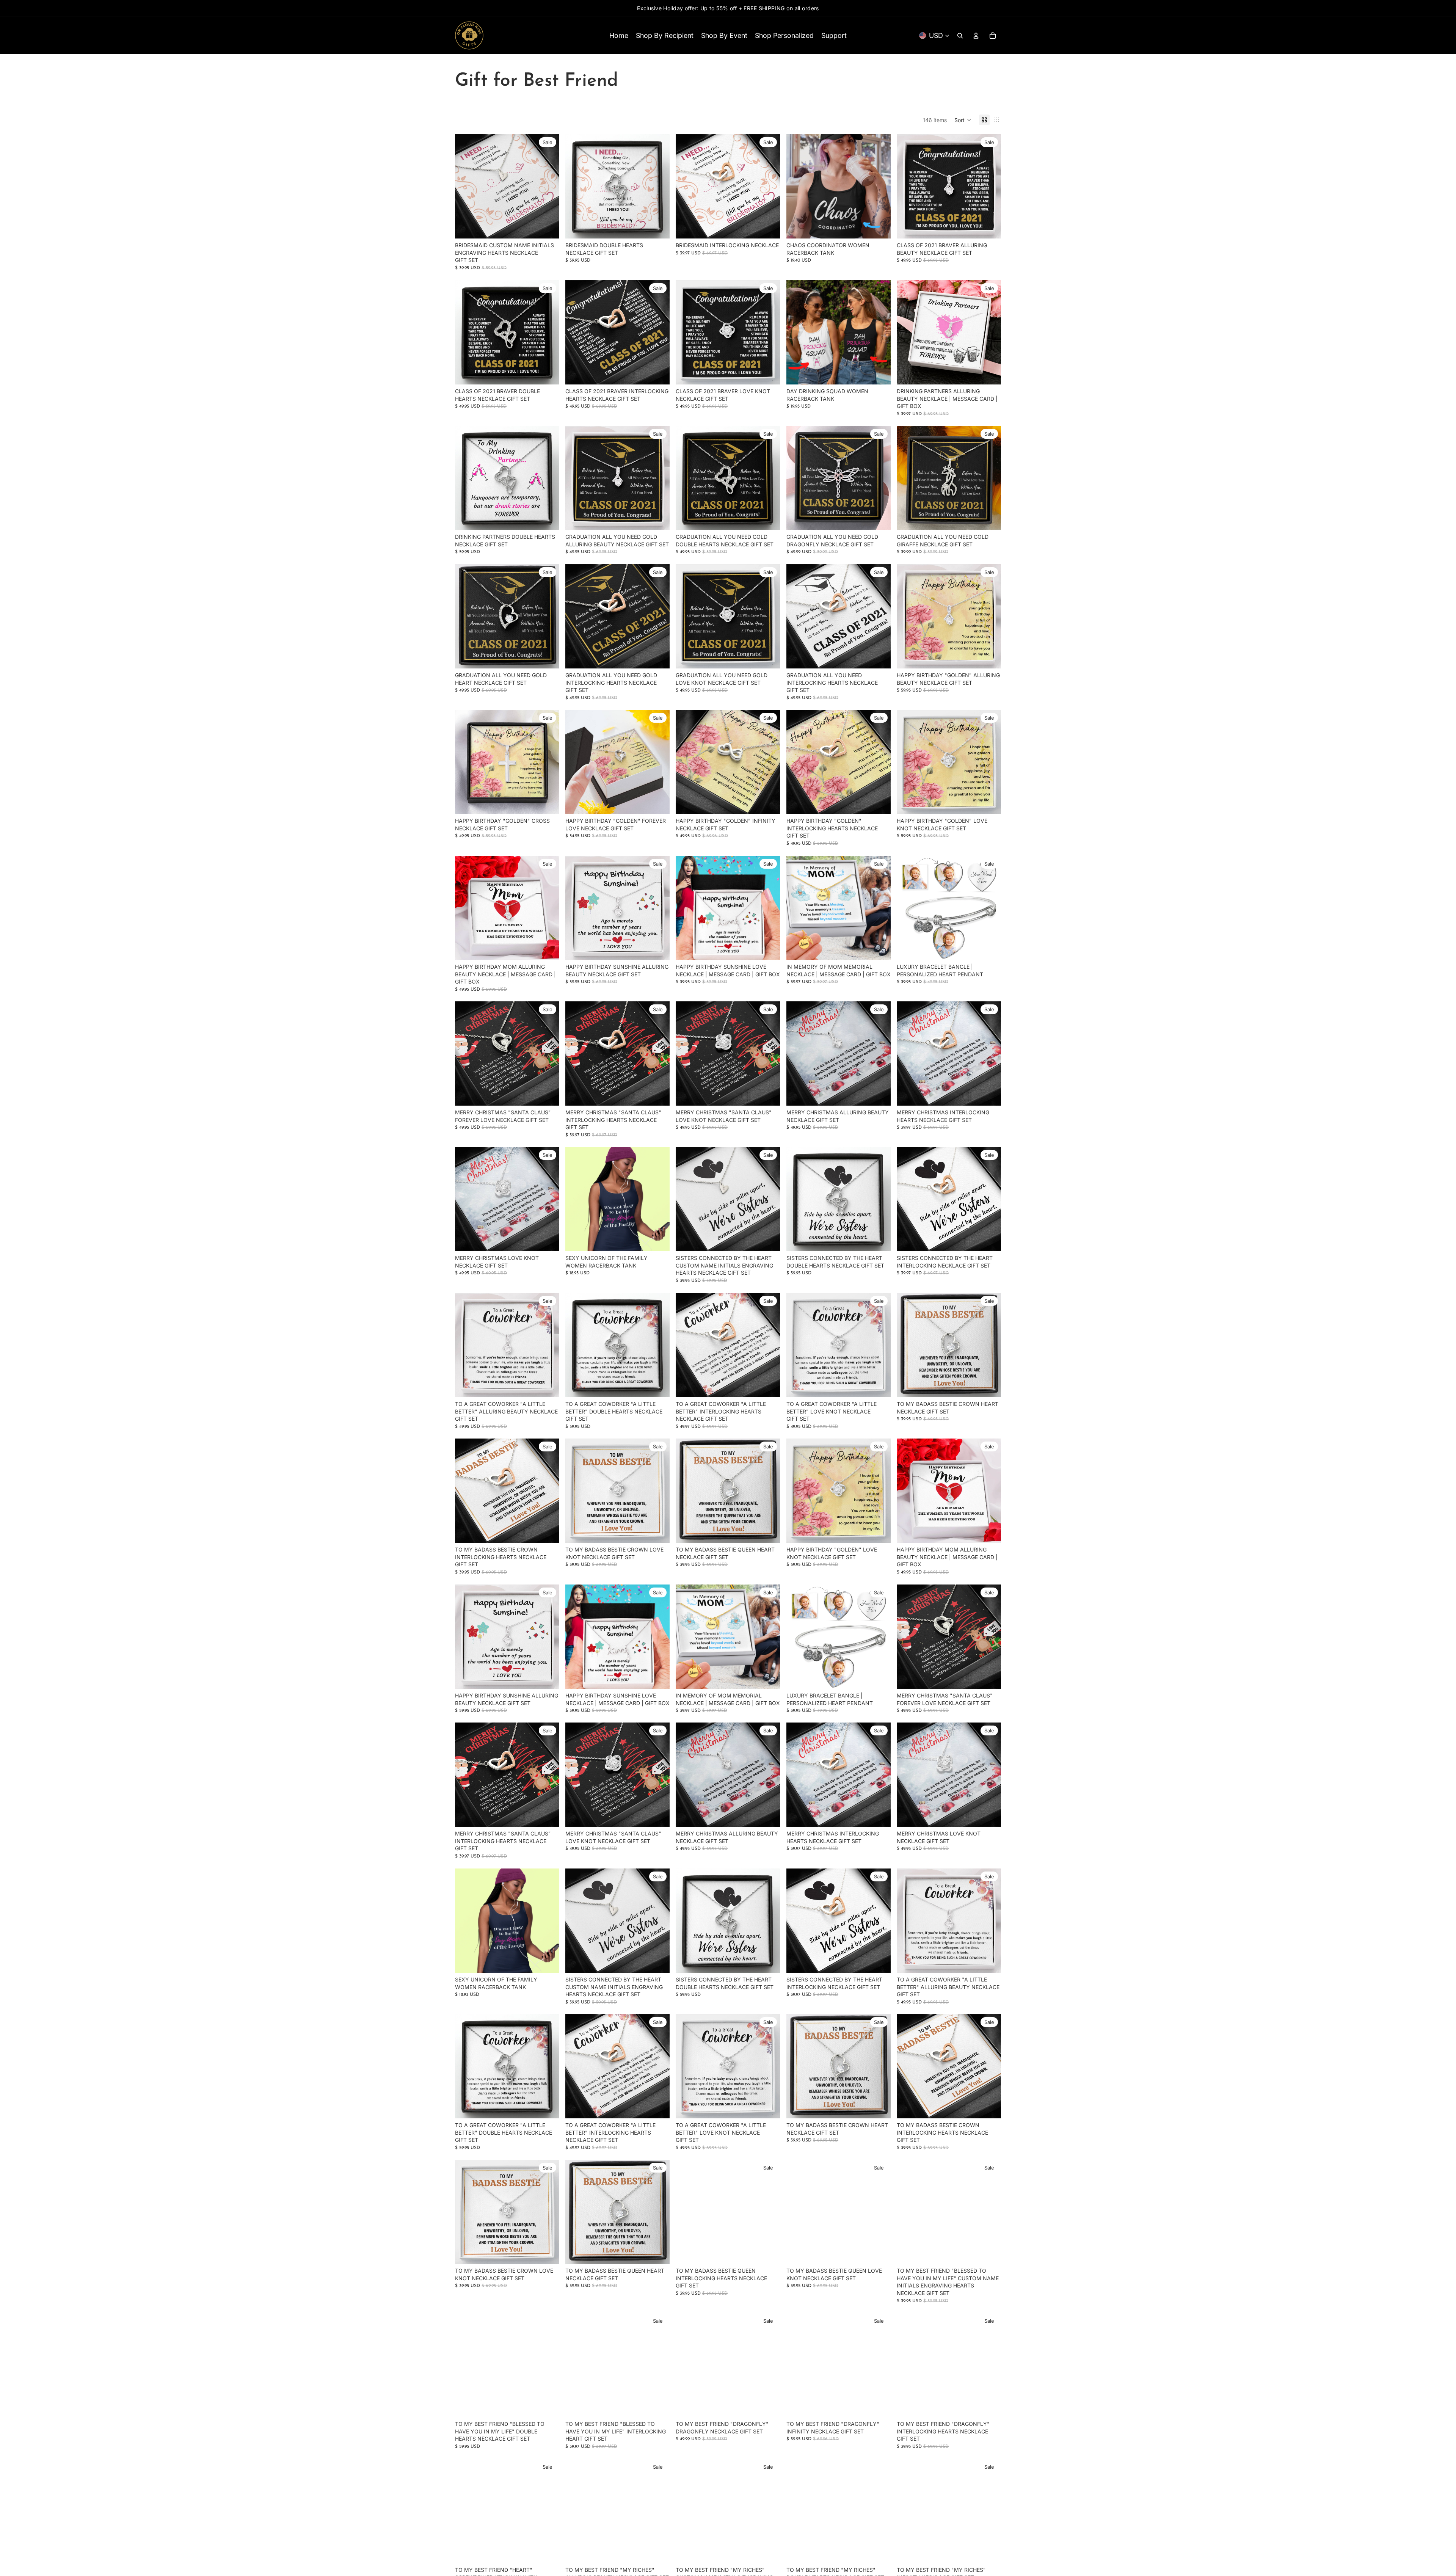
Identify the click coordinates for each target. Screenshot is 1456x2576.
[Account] (976, 36)
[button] (963, 120)
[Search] (960, 36)
